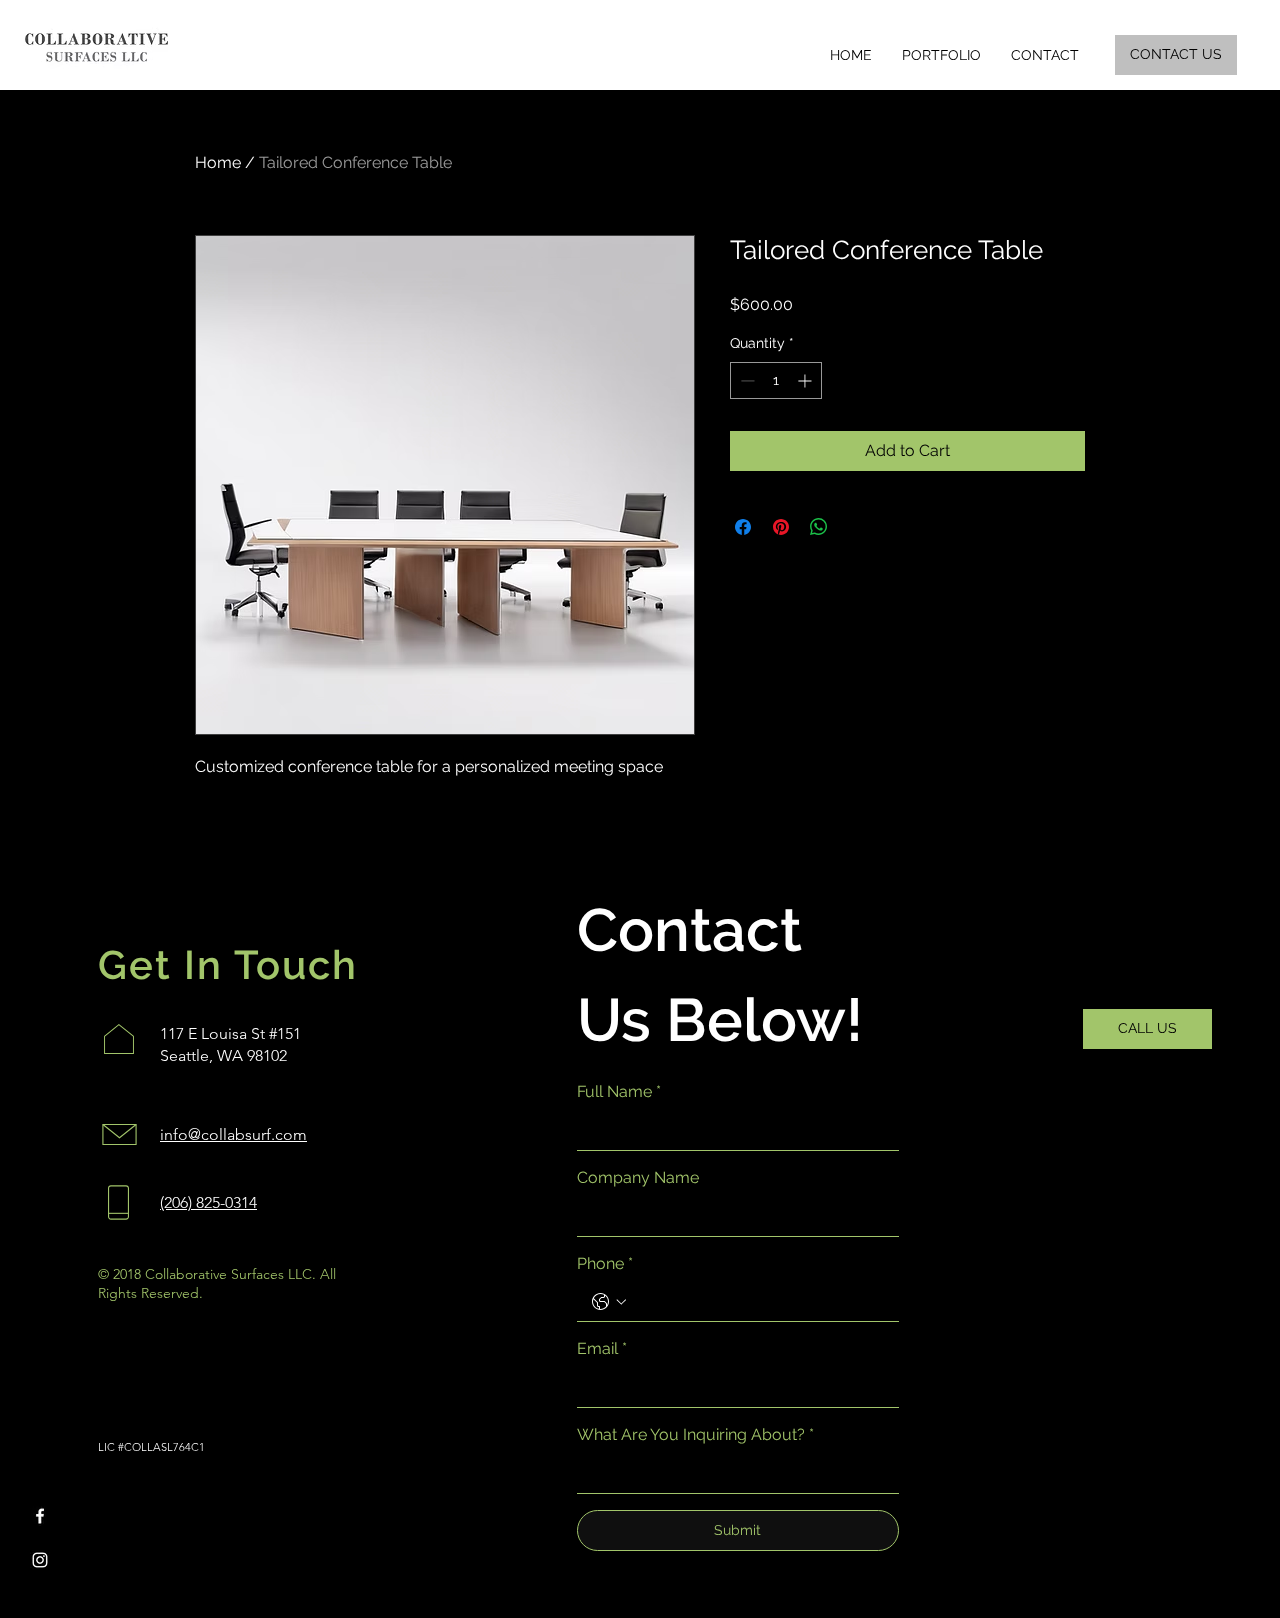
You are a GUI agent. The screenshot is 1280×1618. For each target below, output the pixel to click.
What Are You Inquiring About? (695, 1434)
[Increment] (806, 380)
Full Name (619, 1091)
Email (602, 1348)
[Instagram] (40, 1560)
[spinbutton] (776, 380)
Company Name (638, 1177)
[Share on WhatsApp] (819, 527)
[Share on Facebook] (743, 527)
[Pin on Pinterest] (781, 527)
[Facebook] (40, 1516)
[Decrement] (745, 380)
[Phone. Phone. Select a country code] (609, 1302)
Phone (605, 1263)
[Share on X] (857, 527)
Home (218, 162)
